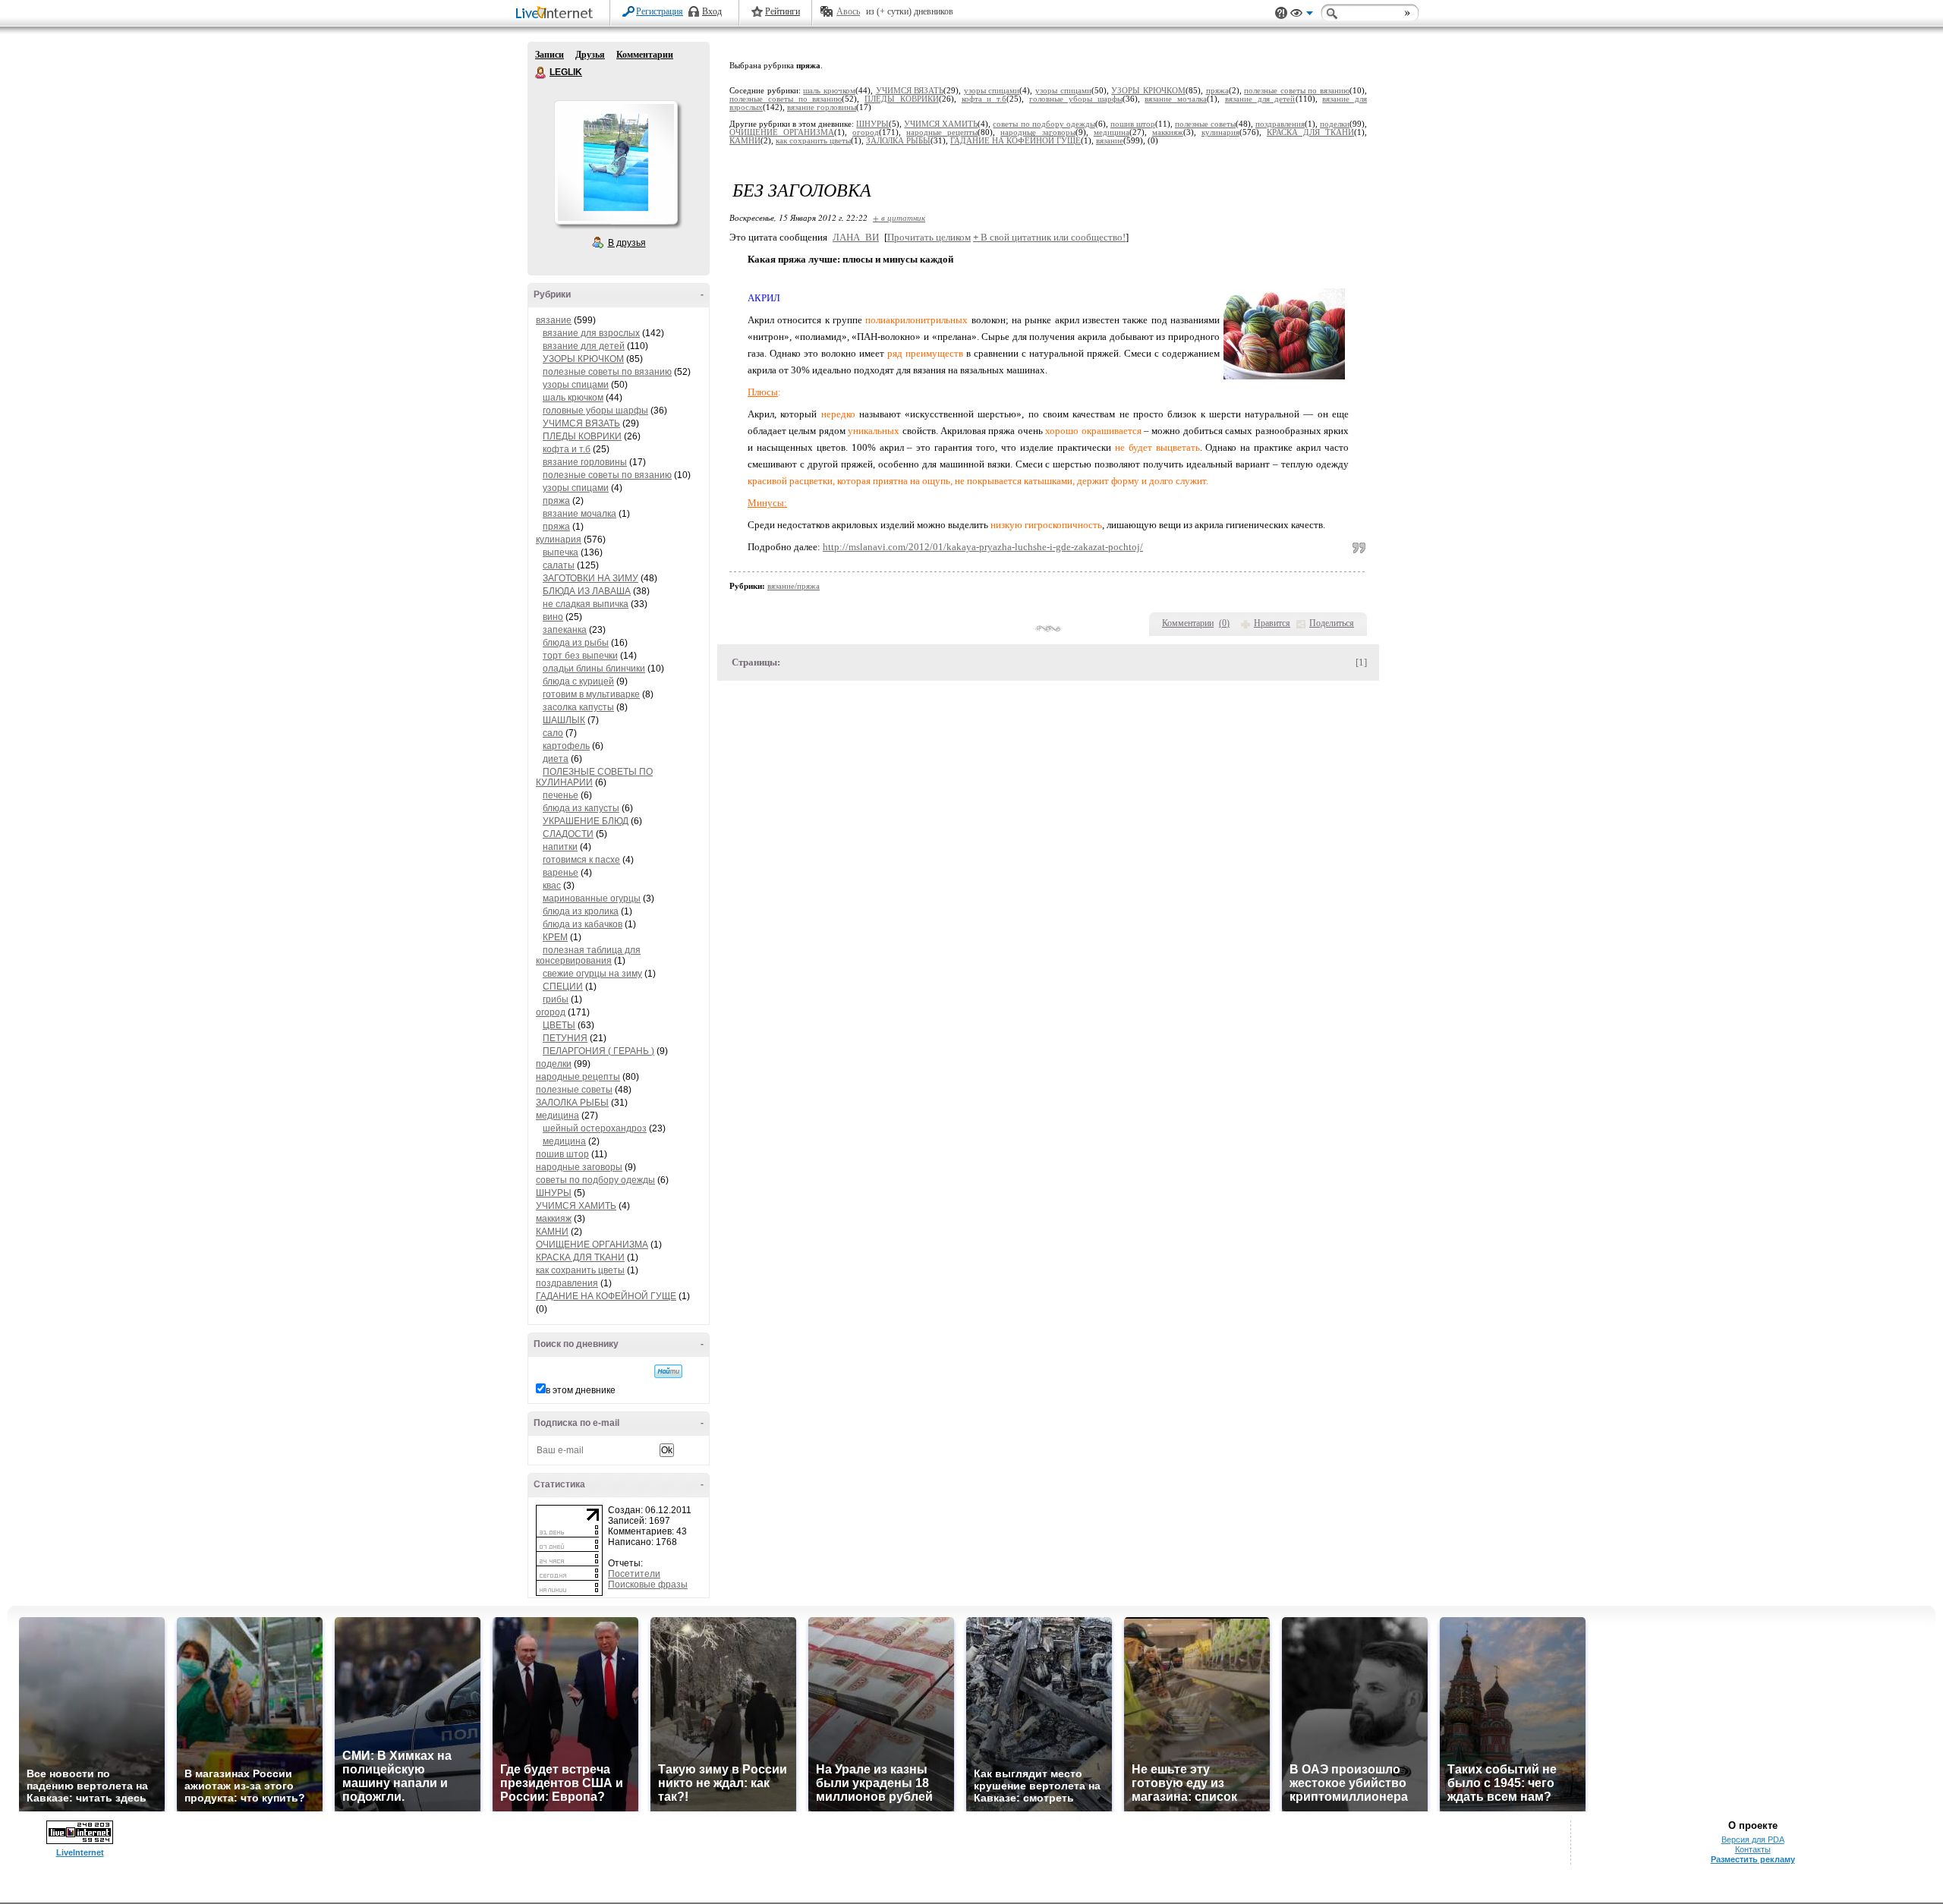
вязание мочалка (579, 514)
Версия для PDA (1753, 1839)
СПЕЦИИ (563, 987)
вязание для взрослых (591, 333)
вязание (554, 320)
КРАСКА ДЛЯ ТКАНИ (580, 1257)
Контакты (1753, 1849)
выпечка (561, 552)
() (1224, 623)
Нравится (1272, 623)
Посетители (634, 1574)
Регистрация (660, 11)
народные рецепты (578, 1077)
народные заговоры (579, 1167)
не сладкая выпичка (586, 604)
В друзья (627, 243)
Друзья (590, 55)
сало (553, 733)
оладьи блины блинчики (594, 669)
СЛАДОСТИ (568, 834)
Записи (550, 55)
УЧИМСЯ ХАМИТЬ (576, 1206)
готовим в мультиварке (591, 694)
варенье (561, 873)
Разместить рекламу (1753, 1859)
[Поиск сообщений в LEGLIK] (668, 1371)
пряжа (556, 501)
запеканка (565, 630)
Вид (1302, 15)
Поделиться (1332, 623)
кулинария (559, 540)
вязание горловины (585, 462)
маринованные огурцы (592, 898)
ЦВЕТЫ (559, 1025)
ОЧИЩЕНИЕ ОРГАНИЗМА (592, 1245)
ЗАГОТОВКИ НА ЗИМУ (590, 578)
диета (556, 759)
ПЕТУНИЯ (565, 1038)
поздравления (567, 1283)
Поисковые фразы (648, 1585)
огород (551, 1012)
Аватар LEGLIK (616, 162)
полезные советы (574, 1090)
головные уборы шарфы (595, 411)
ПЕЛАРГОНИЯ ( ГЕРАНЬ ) (598, 1051)
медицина (557, 1116)
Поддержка (1281, 13)
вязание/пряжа (794, 586)
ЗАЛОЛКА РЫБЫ (572, 1103)
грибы (556, 999)
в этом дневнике (581, 1390)
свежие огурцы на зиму (592, 974)
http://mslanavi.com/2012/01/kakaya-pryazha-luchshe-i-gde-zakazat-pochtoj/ (983, 547)
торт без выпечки (580, 656)
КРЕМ (555, 937)
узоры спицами (576, 385)
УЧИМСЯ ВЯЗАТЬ (581, 423)
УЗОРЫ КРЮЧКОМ (583, 359)
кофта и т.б (567, 449)
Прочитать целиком (929, 237)
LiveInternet (557, 14)
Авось (848, 11)
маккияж (554, 1219)
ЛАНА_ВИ (856, 237)
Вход (712, 11)
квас (552, 886)
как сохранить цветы (580, 1270)
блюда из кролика (581, 911)
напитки (560, 847)
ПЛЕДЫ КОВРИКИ (582, 436)
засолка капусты (578, 707)
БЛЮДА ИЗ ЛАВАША (587, 591)
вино (553, 617)
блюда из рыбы (576, 643)
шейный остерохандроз (595, 1128)
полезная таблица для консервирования (588, 955)
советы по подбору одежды (595, 1180)
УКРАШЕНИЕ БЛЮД (586, 821)
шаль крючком (573, 398)
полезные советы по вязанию (607, 372)
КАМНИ (552, 1232)
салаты (559, 565)
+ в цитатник (899, 217)
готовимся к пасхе (581, 860)
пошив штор (562, 1154)
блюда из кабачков (583, 924)
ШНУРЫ (554, 1193)
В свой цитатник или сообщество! (1049, 237)
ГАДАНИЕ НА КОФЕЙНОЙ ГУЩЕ (606, 1296)
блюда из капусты (581, 808)
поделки (554, 1064)
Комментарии (645, 55)
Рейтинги (783, 11)
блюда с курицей (578, 681)
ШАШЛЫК (564, 720)
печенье (561, 795)
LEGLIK (541, 73)
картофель (566, 746)
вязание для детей (584, 346)
